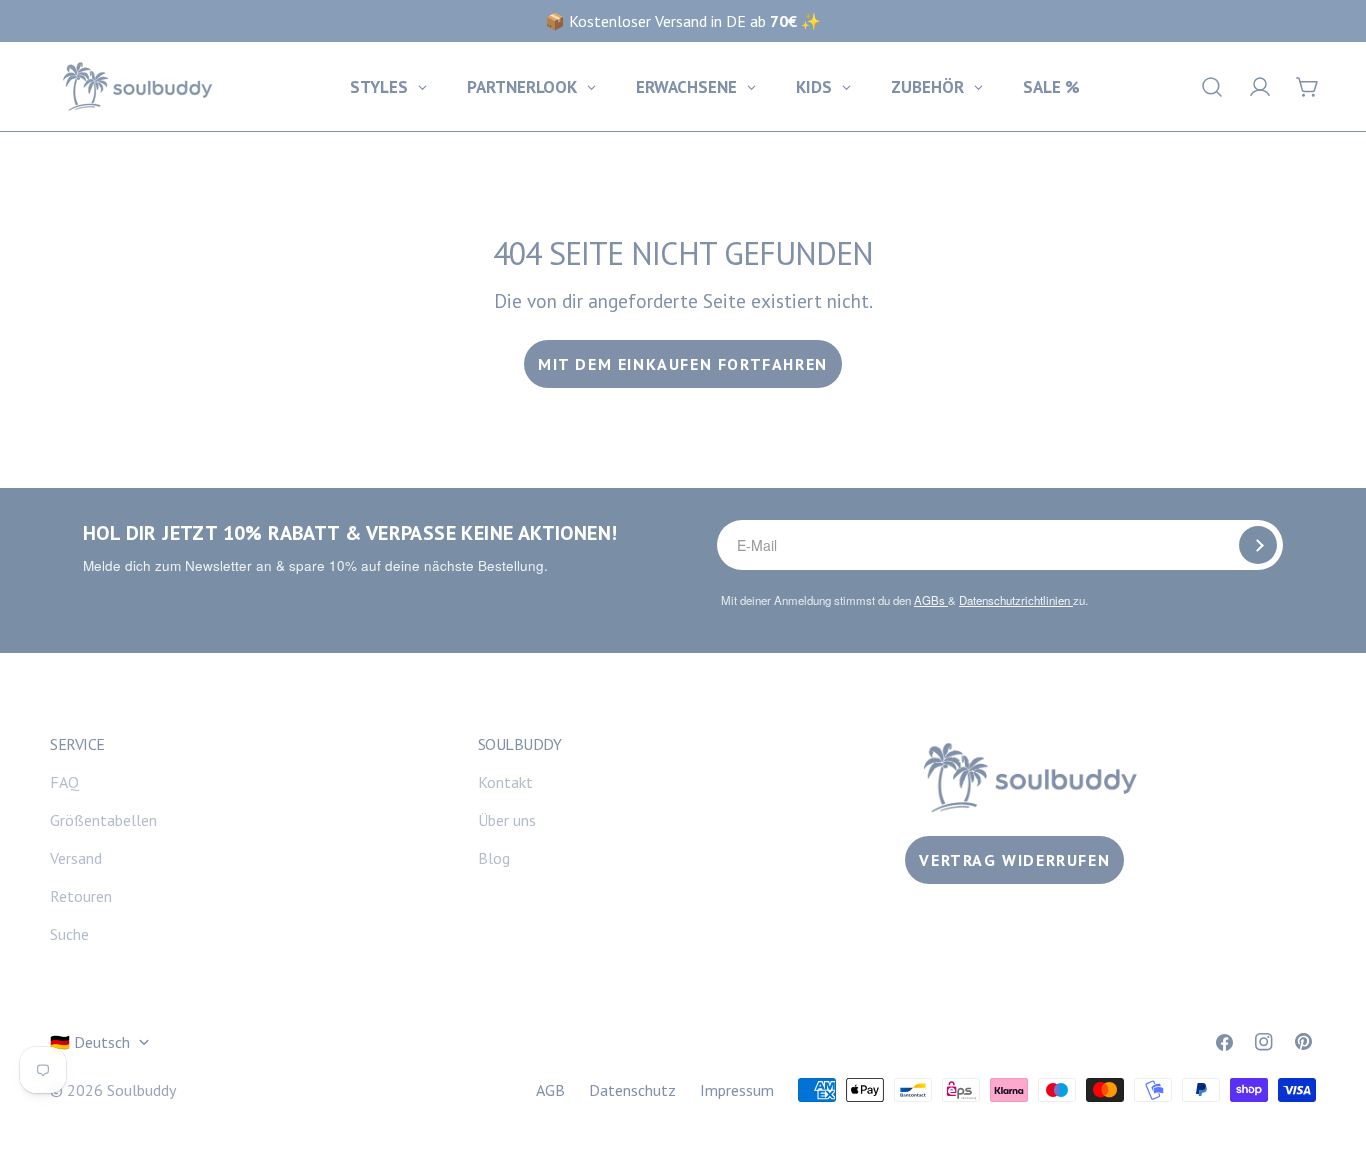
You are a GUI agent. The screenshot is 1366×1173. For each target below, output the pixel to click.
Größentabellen (103, 820)
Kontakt (505, 782)
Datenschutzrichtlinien (1016, 600)
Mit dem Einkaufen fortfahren (683, 364)
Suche (69, 934)
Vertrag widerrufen (1014, 860)
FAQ (64, 782)
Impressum (737, 1090)
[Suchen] (1212, 87)
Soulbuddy (141, 1090)
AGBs (931, 600)
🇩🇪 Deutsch (90, 1042)
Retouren (81, 896)
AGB (550, 1090)
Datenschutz (632, 1090)
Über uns (507, 820)
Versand (76, 858)
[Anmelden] (1258, 545)
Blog (494, 858)
